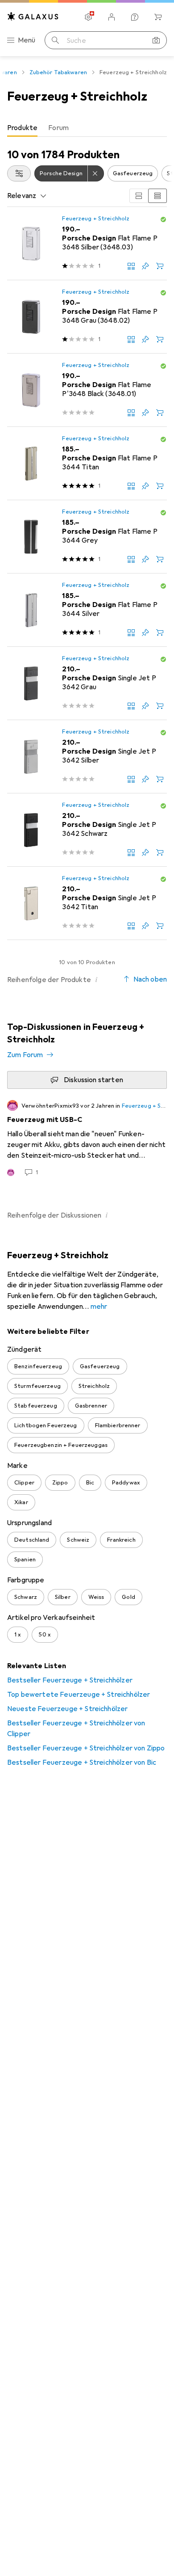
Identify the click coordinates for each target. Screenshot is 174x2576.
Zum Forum (25, 1055)
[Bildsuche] (156, 40)
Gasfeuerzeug (133, 173)
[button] (163, 219)
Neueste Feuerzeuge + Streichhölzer (67, 1709)
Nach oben (150, 979)
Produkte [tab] (22, 128)
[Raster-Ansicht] (139, 196)
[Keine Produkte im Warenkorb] (158, 17)
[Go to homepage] (33, 16)
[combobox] (19, 173)
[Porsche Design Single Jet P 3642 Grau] (87, 683)
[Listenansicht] (157, 196)
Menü (27, 40)
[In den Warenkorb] (160, 266)
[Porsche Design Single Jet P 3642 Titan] (87, 903)
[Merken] (145, 266)
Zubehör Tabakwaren (58, 72)
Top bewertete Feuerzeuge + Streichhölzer (79, 1695)
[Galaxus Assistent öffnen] (135, 17)
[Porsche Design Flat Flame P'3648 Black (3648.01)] (87, 390)
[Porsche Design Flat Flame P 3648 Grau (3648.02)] (87, 317)
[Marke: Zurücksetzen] (96, 173)
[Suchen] (55, 40)
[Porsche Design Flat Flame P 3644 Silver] (87, 610)
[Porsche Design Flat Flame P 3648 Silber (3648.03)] (87, 244)
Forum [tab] (58, 128)
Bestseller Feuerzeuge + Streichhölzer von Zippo (86, 1748)
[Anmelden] (112, 17)
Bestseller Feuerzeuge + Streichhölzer (70, 1680)
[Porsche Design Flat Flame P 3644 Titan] (87, 464)
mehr (99, 1307)
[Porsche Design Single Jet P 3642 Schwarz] (87, 830)
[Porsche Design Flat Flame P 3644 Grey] (87, 537)
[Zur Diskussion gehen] (87, 1138)
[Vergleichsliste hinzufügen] (131, 266)
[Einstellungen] (88, 17)
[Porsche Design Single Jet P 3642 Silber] (87, 757)
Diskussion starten (93, 1080)
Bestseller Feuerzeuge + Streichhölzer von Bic (82, 1762)
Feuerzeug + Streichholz (96, 219)
